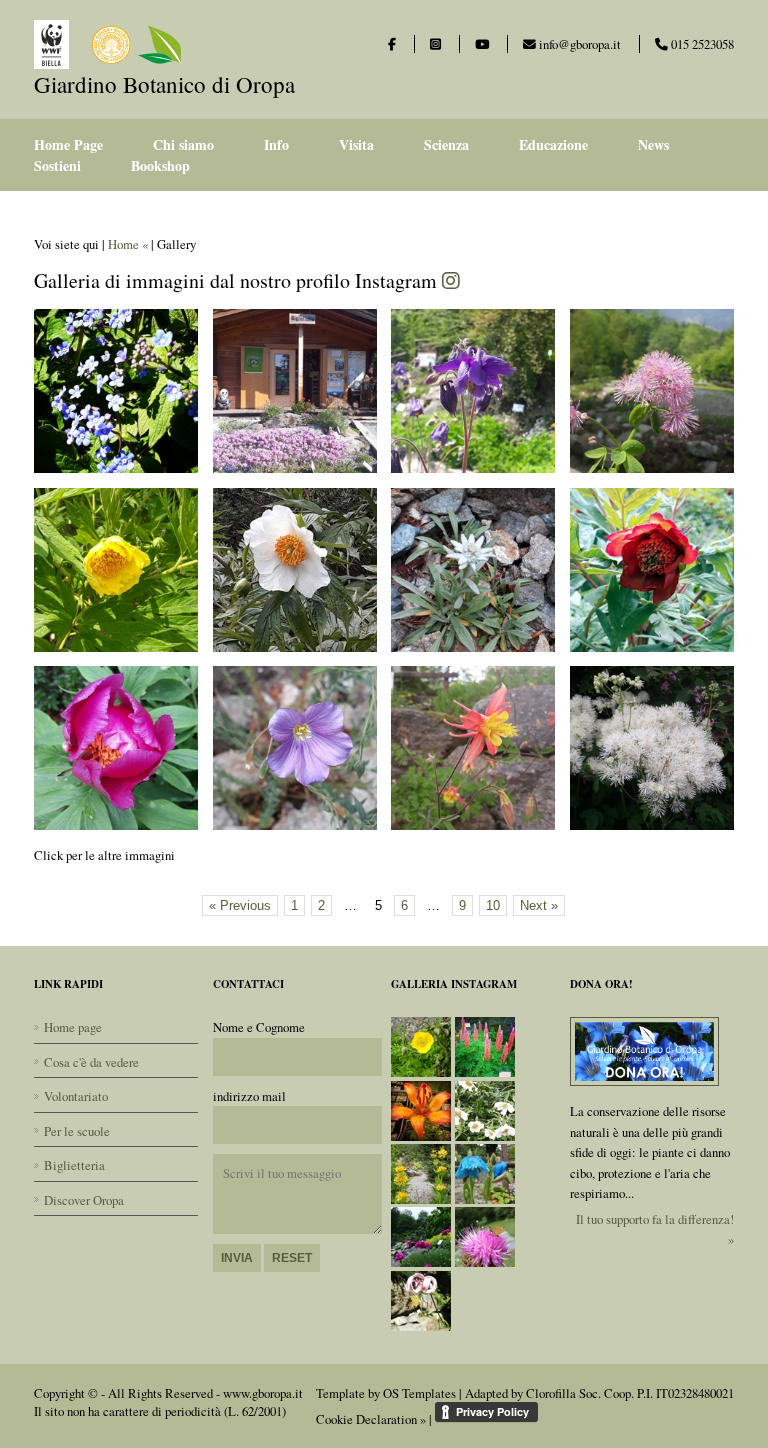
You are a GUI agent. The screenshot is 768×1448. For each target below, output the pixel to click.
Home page (73, 1027)
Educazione (553, 144)
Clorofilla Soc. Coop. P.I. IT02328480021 (630, 1393)
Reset (292, 1258)
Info (276, 144)
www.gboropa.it (263, 1393)
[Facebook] (392, 44)
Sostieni (57, 165)
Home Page (68, 144)
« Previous (240, 905)
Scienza (446, 144)
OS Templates (419, 1393)
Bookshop (160, 165)
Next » (539, 905)
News (653, 144)
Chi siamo (183, 144)
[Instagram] (435, 44)
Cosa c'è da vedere (91, 1062)
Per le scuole (77, 1131)
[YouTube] (482, 44)
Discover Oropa (84, 1200)
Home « (128, 244)
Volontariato (76, 1096)
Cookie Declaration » (371, 1419)
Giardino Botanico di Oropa (164, 84)
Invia (237, 1258)
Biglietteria (74, 1165)
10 (493, 905)
